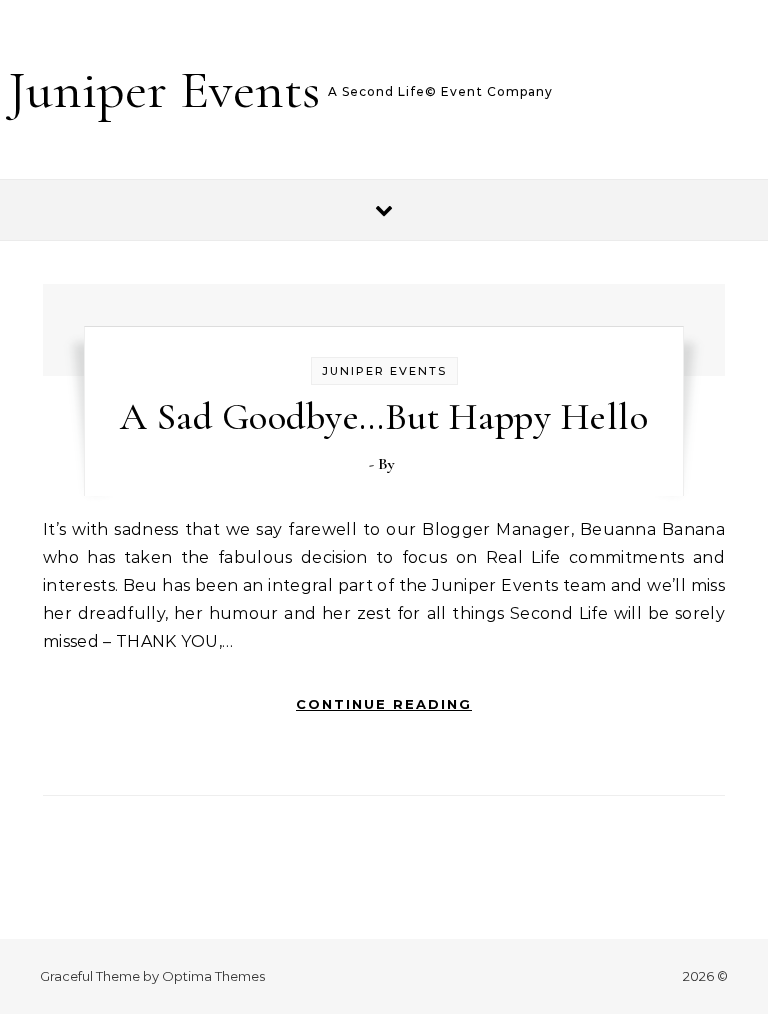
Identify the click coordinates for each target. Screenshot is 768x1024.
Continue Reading (384, 704)
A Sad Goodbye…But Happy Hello (384, 417)
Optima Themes (213, 976)
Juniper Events (164, 89)
